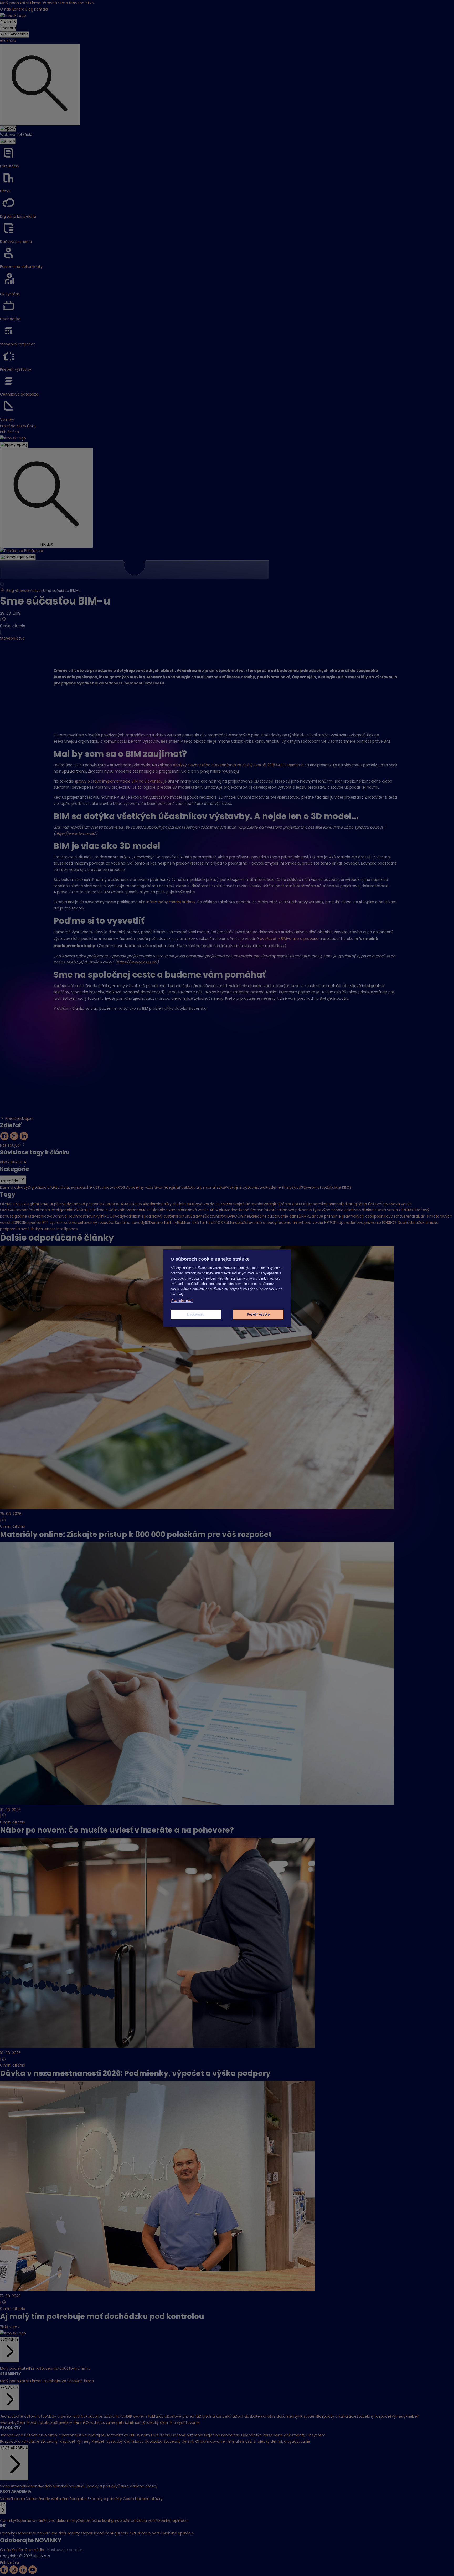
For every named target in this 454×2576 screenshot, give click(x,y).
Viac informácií (182, 1300)
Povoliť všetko (258, 1315)
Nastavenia (196, 1315)
